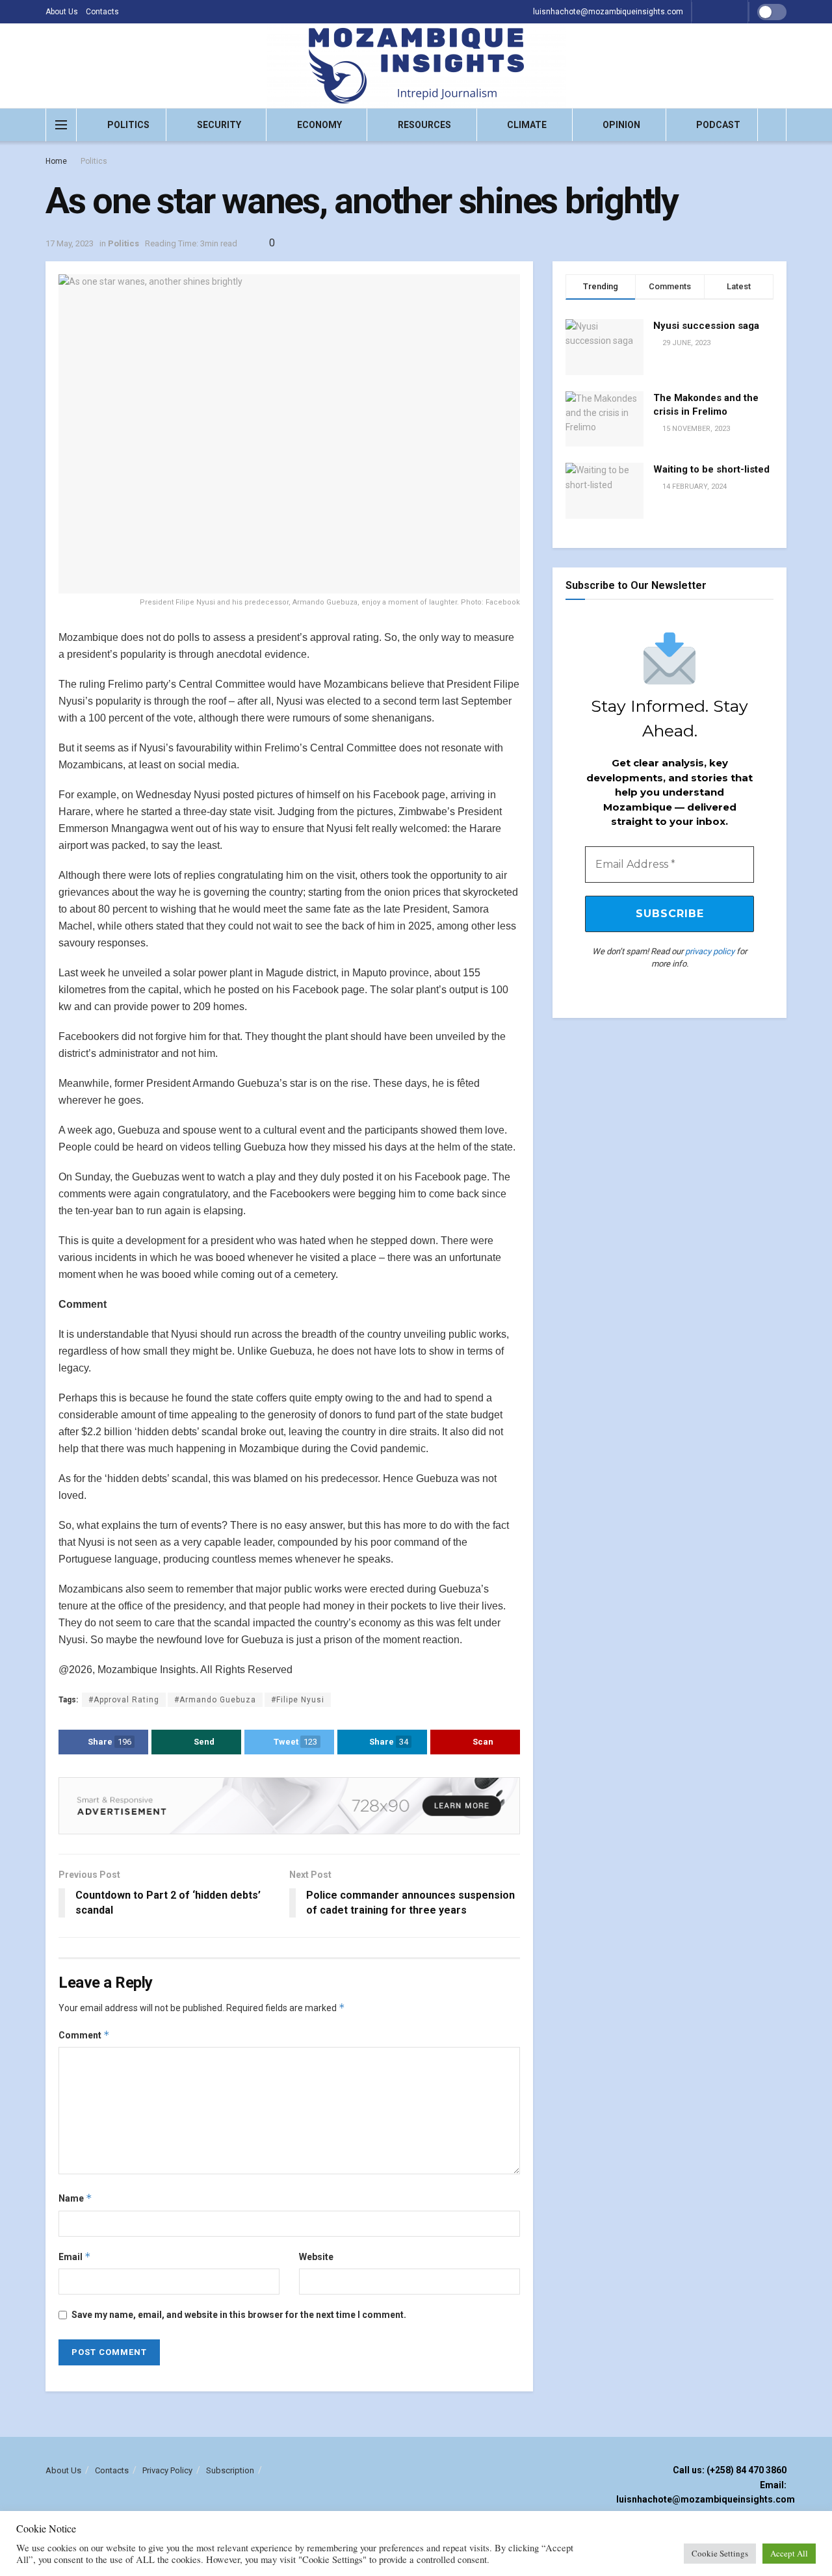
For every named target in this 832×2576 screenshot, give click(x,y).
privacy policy (710, 951)
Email (75, 2257)
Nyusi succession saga (706, 326)
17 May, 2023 (70, 243)
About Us (62, 12)
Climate (527, 125)
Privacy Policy (167, 2470)
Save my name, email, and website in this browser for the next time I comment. (239, 2315)
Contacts (102, 12)
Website (316, 2257)
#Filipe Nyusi (298, 1700)
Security (219, 125)
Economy (319, 125)
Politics (128, 125)
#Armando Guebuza (215, 1700)
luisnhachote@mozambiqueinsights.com (608, 12)
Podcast (718, 125)
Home (56, 161)
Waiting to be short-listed (711, 469)
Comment (84, 2035)
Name (75, 2198)
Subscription (230, 2470)
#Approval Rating (124, 1700)
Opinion (621, 125)
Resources (424, 125)
